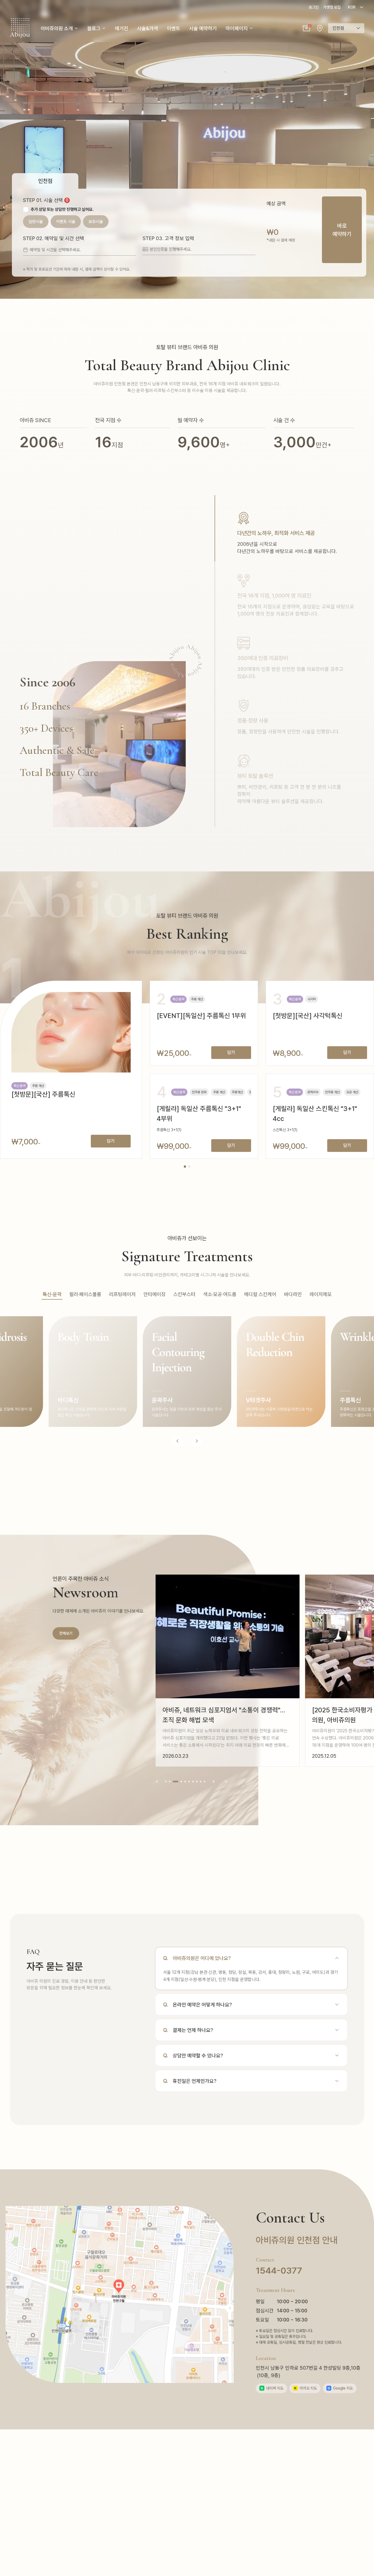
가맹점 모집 (332, 7)
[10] (205, 1782)
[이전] (157, 1782)
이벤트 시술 (66, 222)
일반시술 (36, 222)
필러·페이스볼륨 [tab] (85, 1294)
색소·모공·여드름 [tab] (220, 1294)
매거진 (122, 28)
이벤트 (174, 28)
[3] (174, 1782)
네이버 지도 (272, 2388)
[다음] (214, 1782)
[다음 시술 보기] (197, 1441)
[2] (170, 1782)
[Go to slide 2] (189, 1167)
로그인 (314, 7)
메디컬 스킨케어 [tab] (260, 1294)
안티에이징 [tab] (154, 1294)
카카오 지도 (306, 2388)
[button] (306, 28)
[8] (197, 1782)
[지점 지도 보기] (320, 28)
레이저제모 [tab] (321, 1294)
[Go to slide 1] (185, 1167)
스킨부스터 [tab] (184, 1294)
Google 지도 (340, 2388)
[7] (193, 1782)
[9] (201, 1782)
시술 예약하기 (203, 28)
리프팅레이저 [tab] (122, 1294)
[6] (189, 1782)
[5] (185, 1782)
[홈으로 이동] (20, 28)
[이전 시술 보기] (177, 1441)
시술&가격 (148, 28)
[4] (179, 1782)
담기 (111, 1141)
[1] (166, 1782)
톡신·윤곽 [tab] (52, 1294)
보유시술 (96, 222)
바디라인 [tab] (293, 1294)
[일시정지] (226, 1782)
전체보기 (66, 1633)
